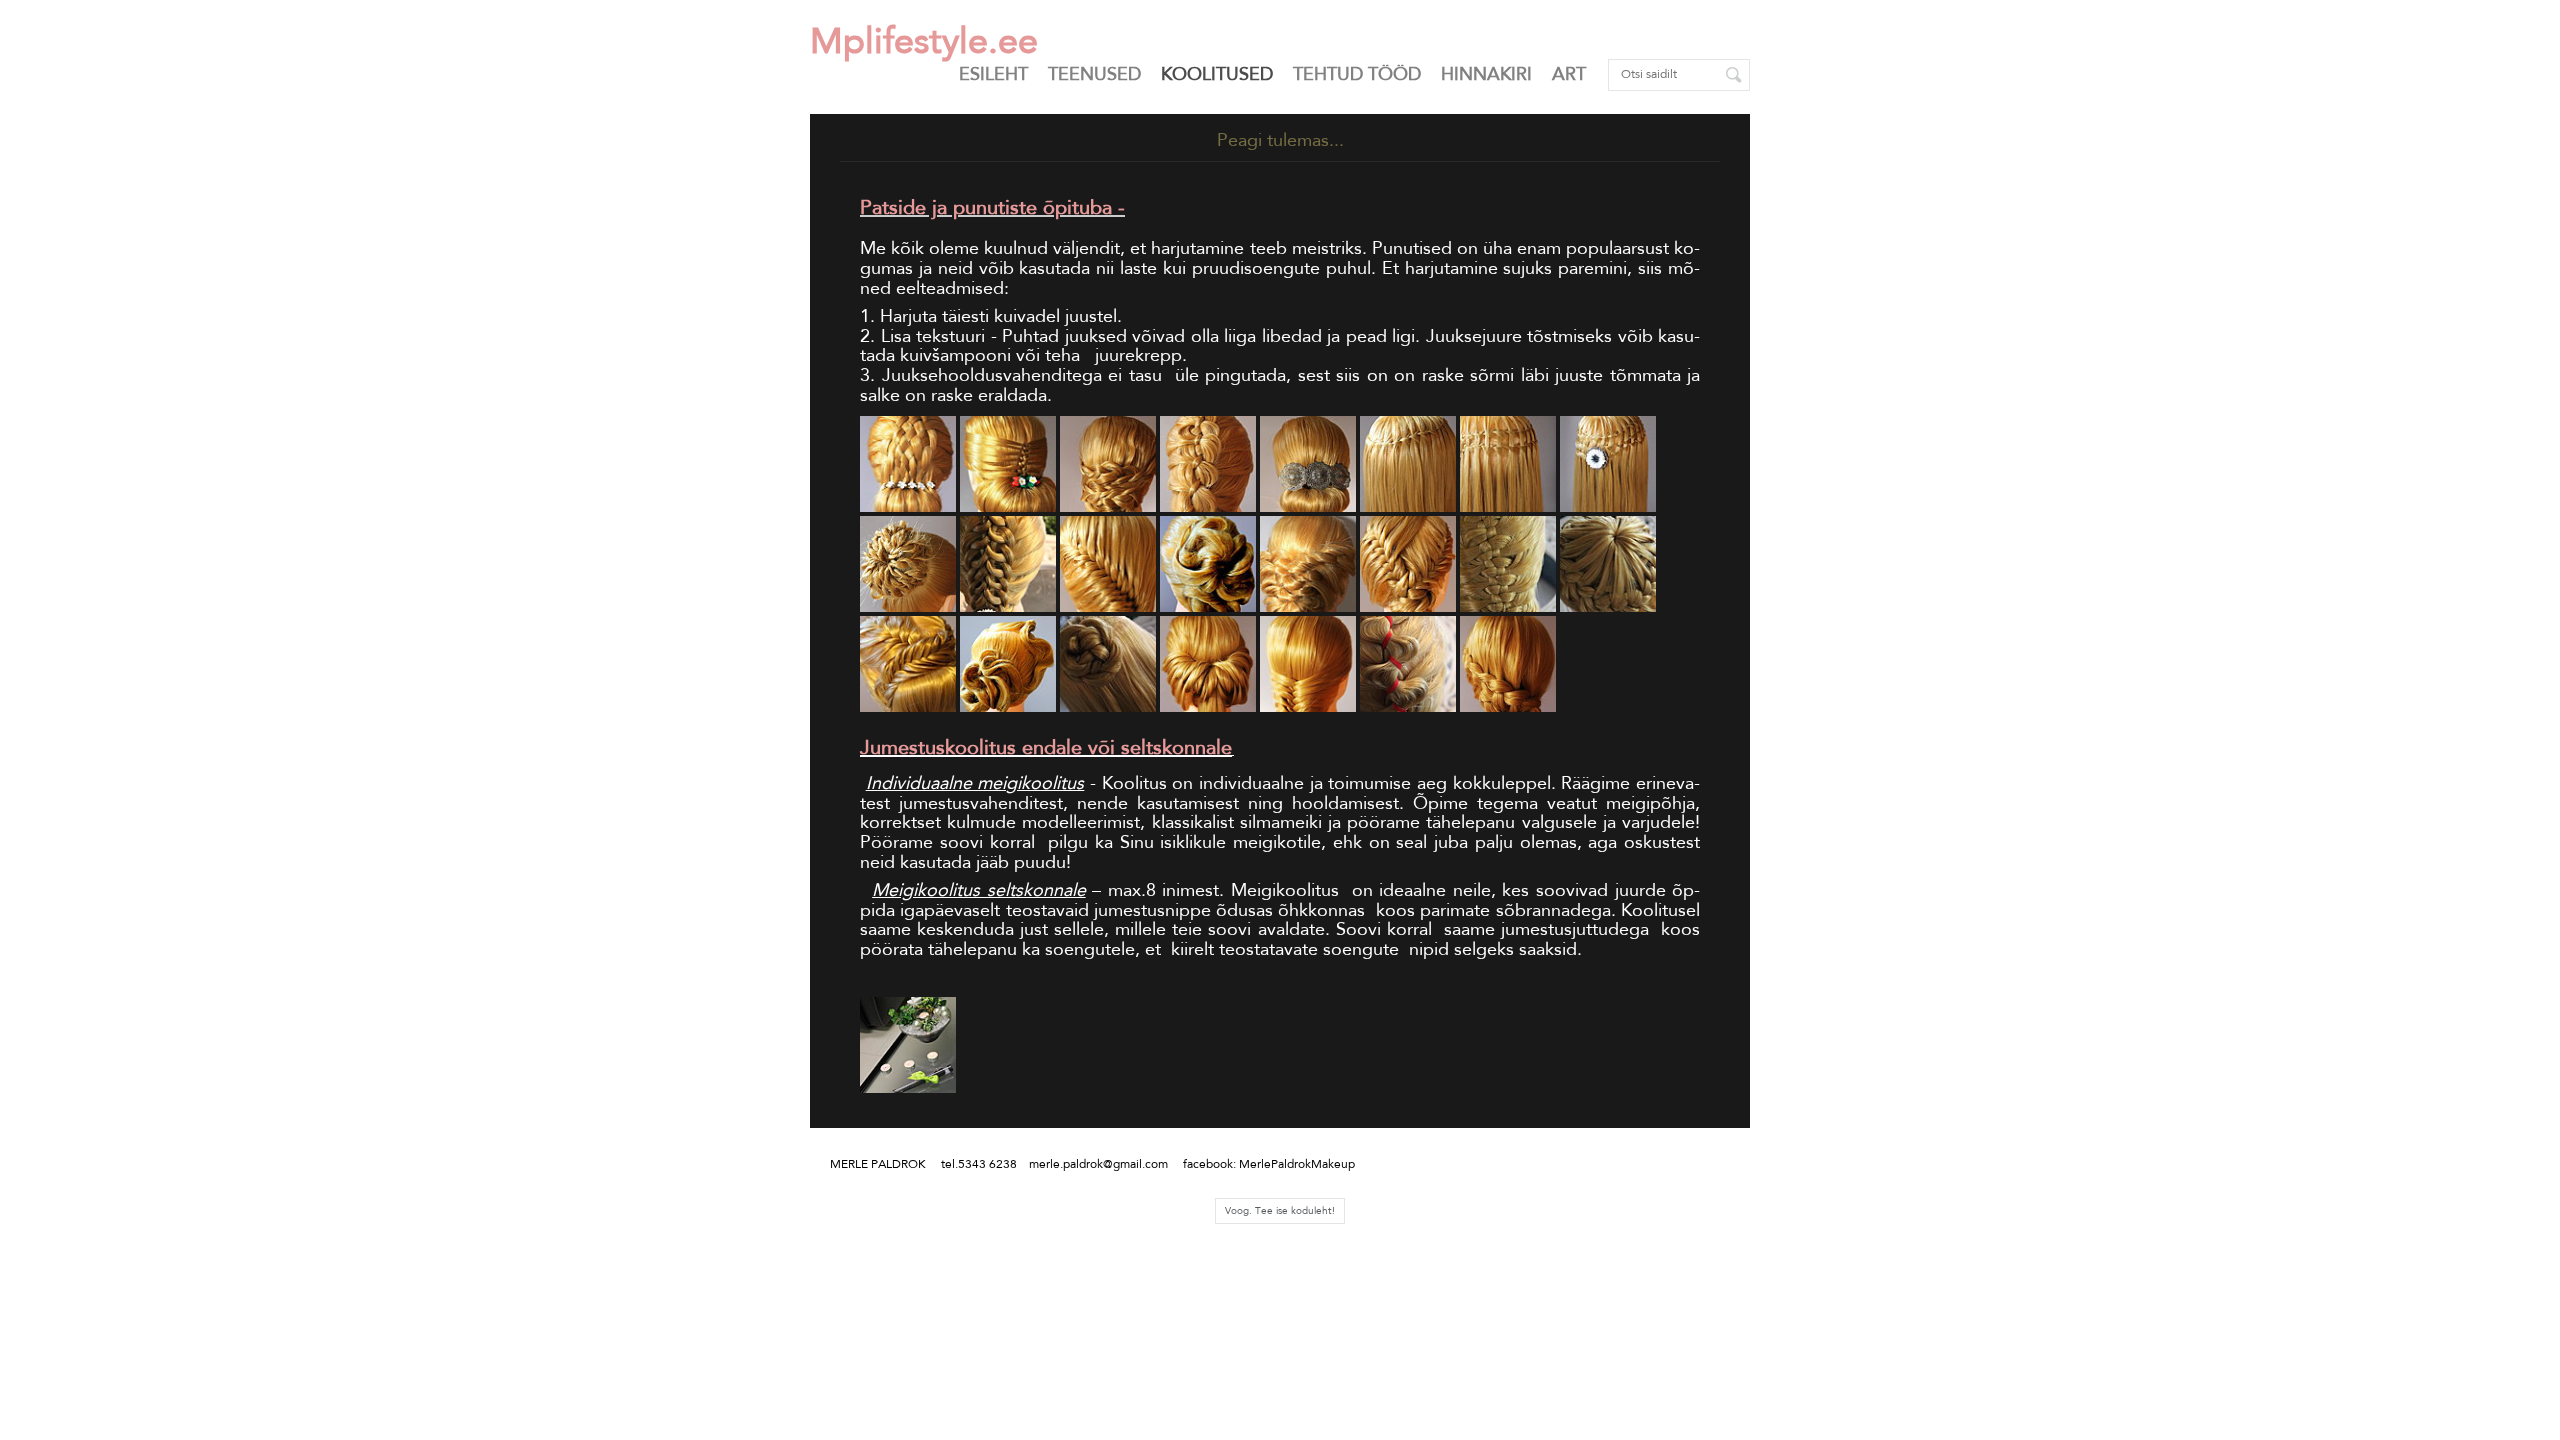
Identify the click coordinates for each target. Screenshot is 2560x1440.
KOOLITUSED (1217, 74)
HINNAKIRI (1486, 74)
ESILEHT (993, 74)
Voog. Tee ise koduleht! (1280, 1210)
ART (1569, 74)
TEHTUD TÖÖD (1357, 74)
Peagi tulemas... (1280, 140)
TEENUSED (1094, 74)
